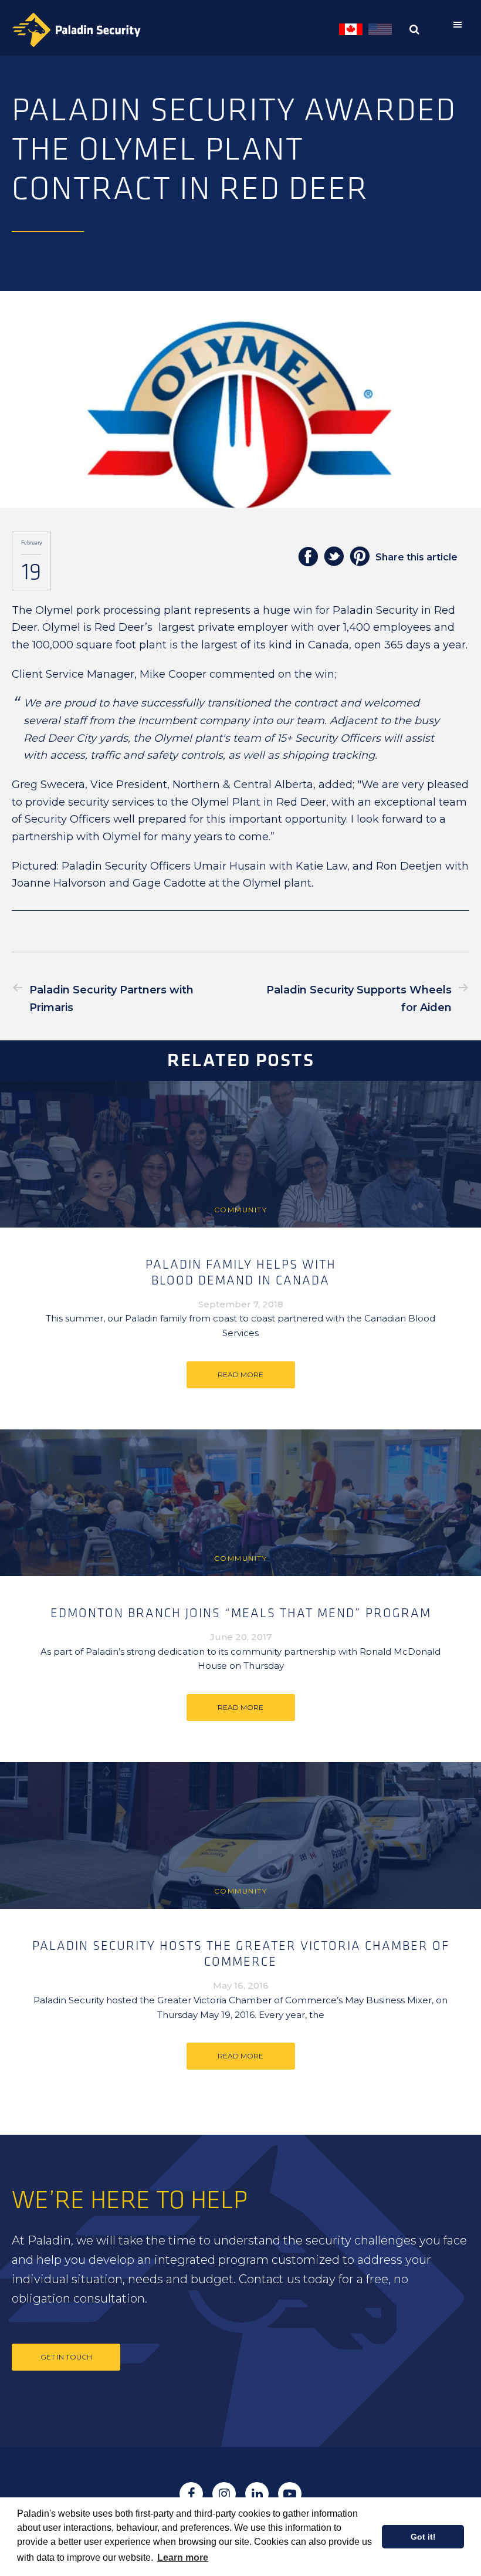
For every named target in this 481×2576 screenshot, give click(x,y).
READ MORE (240, 1375)
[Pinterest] (360, 557)
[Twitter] (334, 557)
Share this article (416, 557)
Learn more (183, 2558)
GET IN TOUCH (66, 2357)
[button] (460, 25)
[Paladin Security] (76, 30)
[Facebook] (308, 557)
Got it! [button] (423, 2537)
